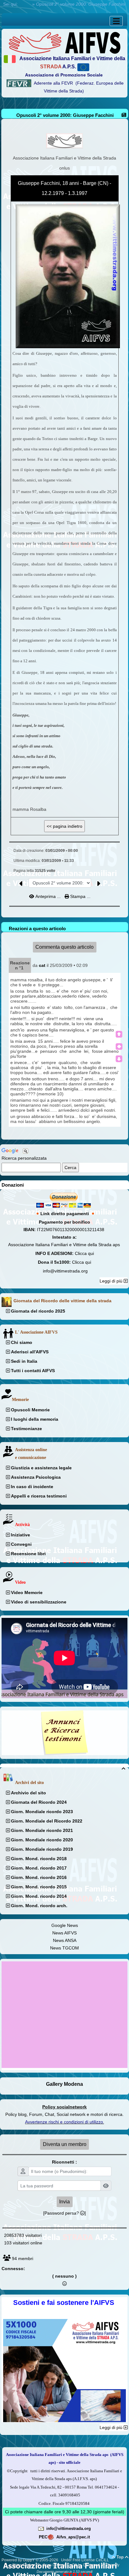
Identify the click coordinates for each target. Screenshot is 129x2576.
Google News (65, 1925)
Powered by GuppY (19, 2560)
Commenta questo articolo (64, 947)
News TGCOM (64, 1948)
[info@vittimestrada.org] (41, 2528)
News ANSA (65, 1940)
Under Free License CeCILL (85, 2560)
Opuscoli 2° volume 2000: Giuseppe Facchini (65, 115)
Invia (64, 2202)
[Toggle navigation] (116, 21)
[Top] (119, 1034)
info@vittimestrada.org (65, 1271)
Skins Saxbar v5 (26, 2565)
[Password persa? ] (64, 2213)
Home (25, 4)
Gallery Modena (64, 2084)
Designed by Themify (101, 2565)
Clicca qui (84, 1253)
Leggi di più (112, 1281)
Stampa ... (80, 896)
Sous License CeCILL (62, 2565)
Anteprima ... (48, 896)
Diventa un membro (65, 2144)
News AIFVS (64, 1933)
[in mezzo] (119, 1047)
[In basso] (119, 1059)
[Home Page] (64, 42)
